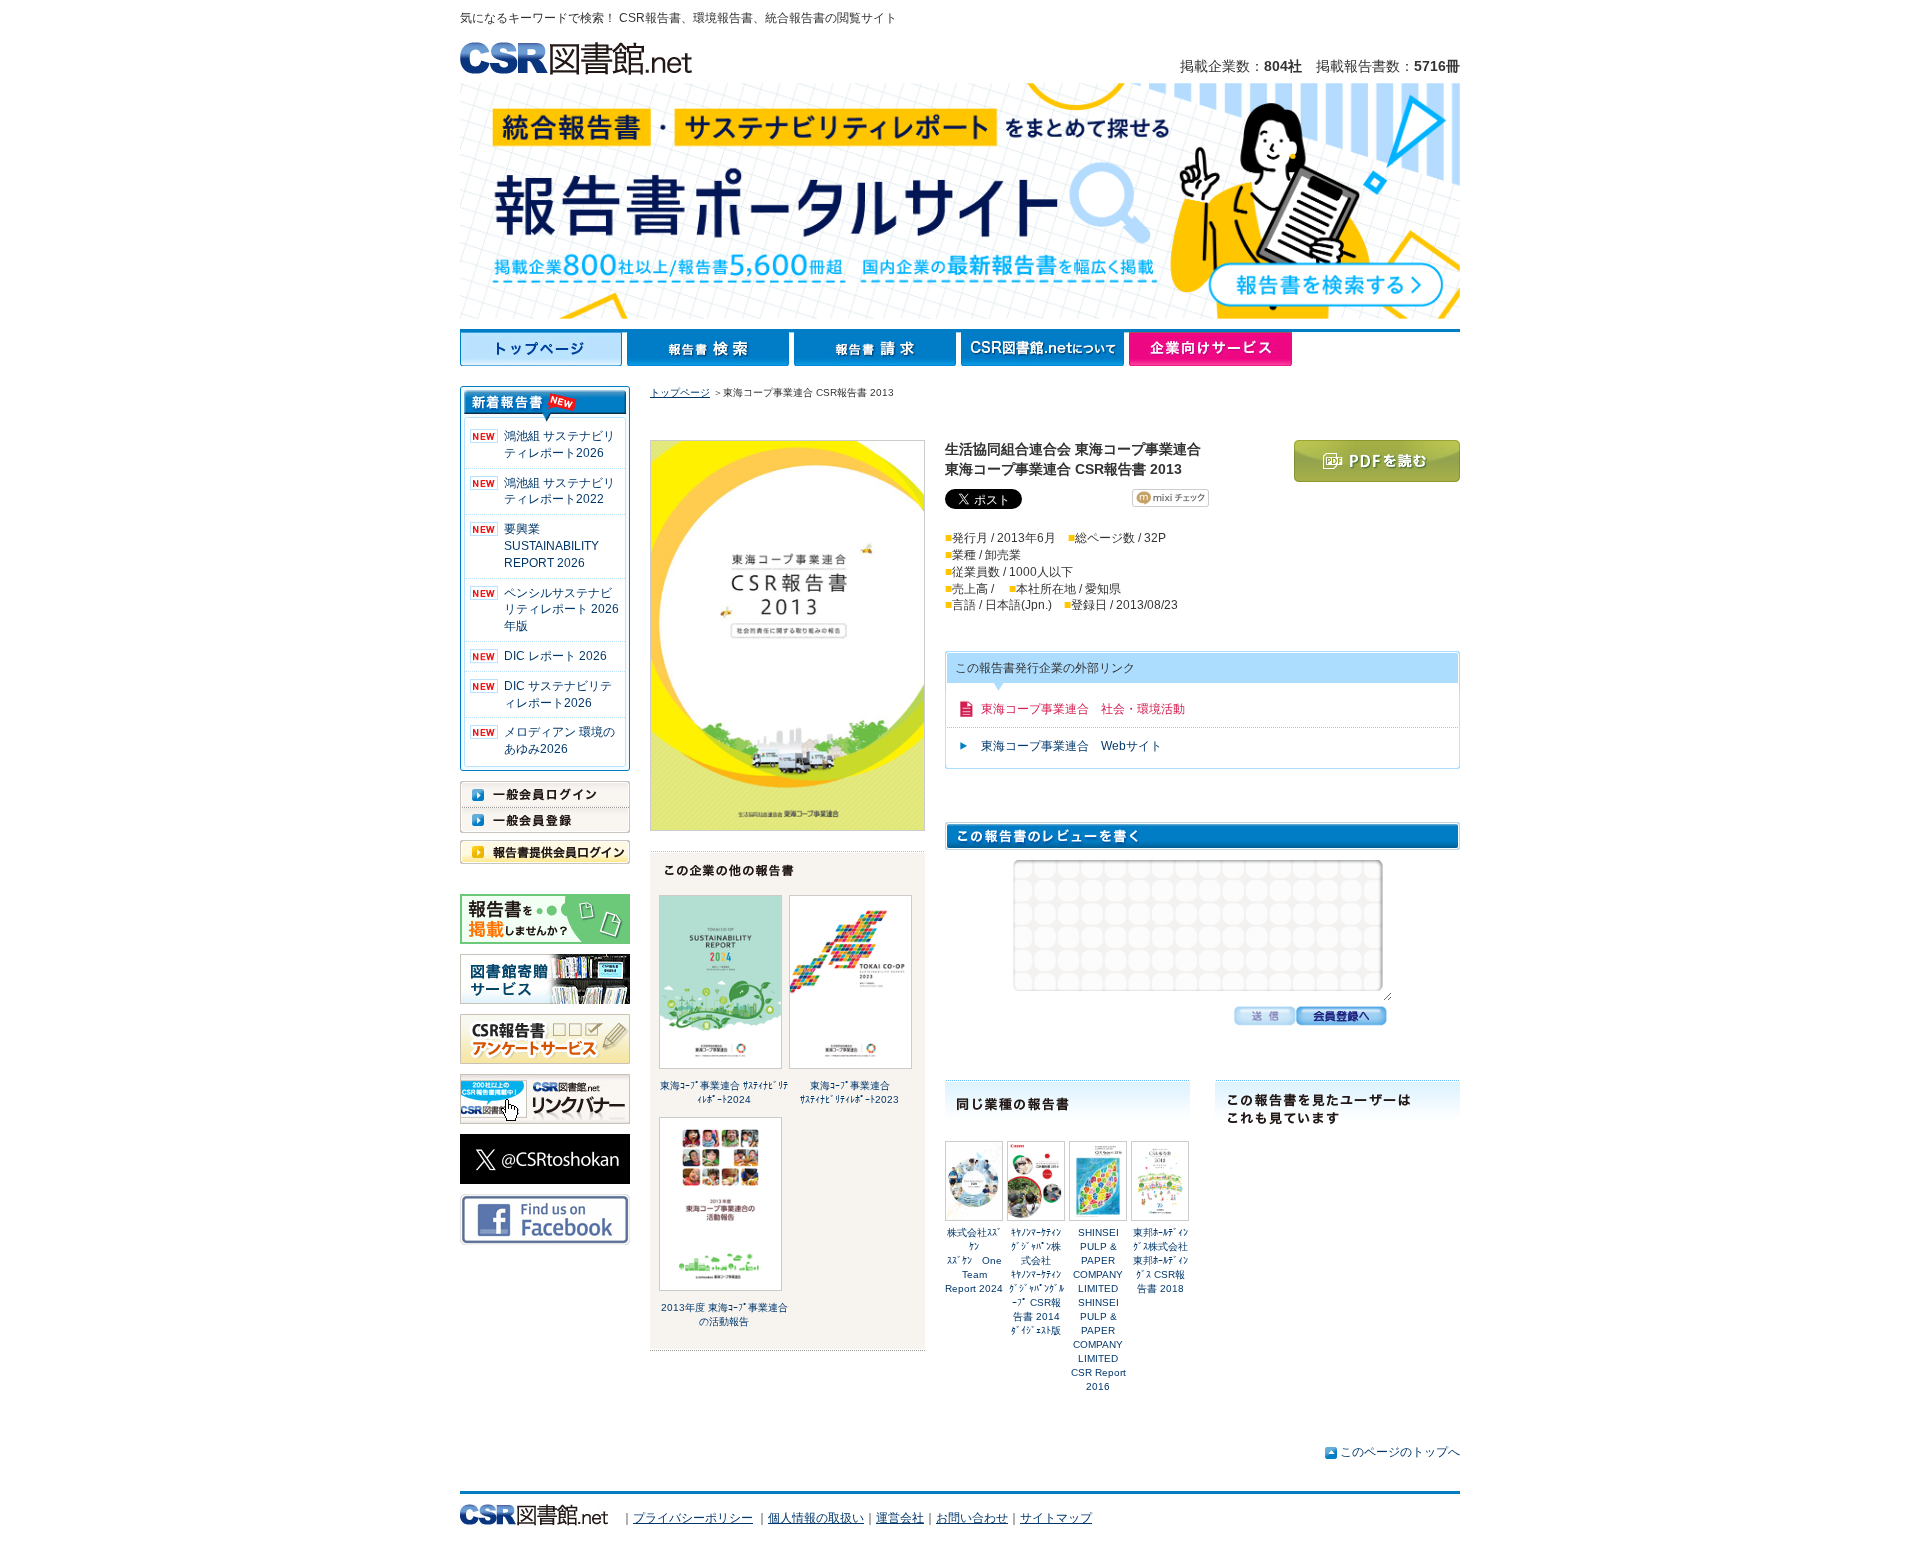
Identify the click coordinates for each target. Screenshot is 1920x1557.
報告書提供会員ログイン (545, 852)
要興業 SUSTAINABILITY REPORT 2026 (551, 546)
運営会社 (900, 1518)
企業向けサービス (1210, 349)
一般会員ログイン (545, 794)
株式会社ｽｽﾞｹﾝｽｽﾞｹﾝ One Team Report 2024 (974, 1260)
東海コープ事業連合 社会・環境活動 (1083, 709)
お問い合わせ (972, 1518)
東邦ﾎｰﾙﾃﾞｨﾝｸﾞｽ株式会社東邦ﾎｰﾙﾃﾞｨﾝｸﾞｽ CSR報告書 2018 (1160, 1260)
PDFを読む (1377, 461)
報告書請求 (877, 349)
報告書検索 (710, 349)
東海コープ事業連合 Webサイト (1071, 746)
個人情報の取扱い (816, 1518)
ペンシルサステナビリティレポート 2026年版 (561, 610)
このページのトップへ (1400, 1452)
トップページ (543, 349)
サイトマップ (1056, 1518)
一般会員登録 (545, 820)
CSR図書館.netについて (1045, 349)
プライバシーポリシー (693, 1518)
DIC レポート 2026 (555, 656)
